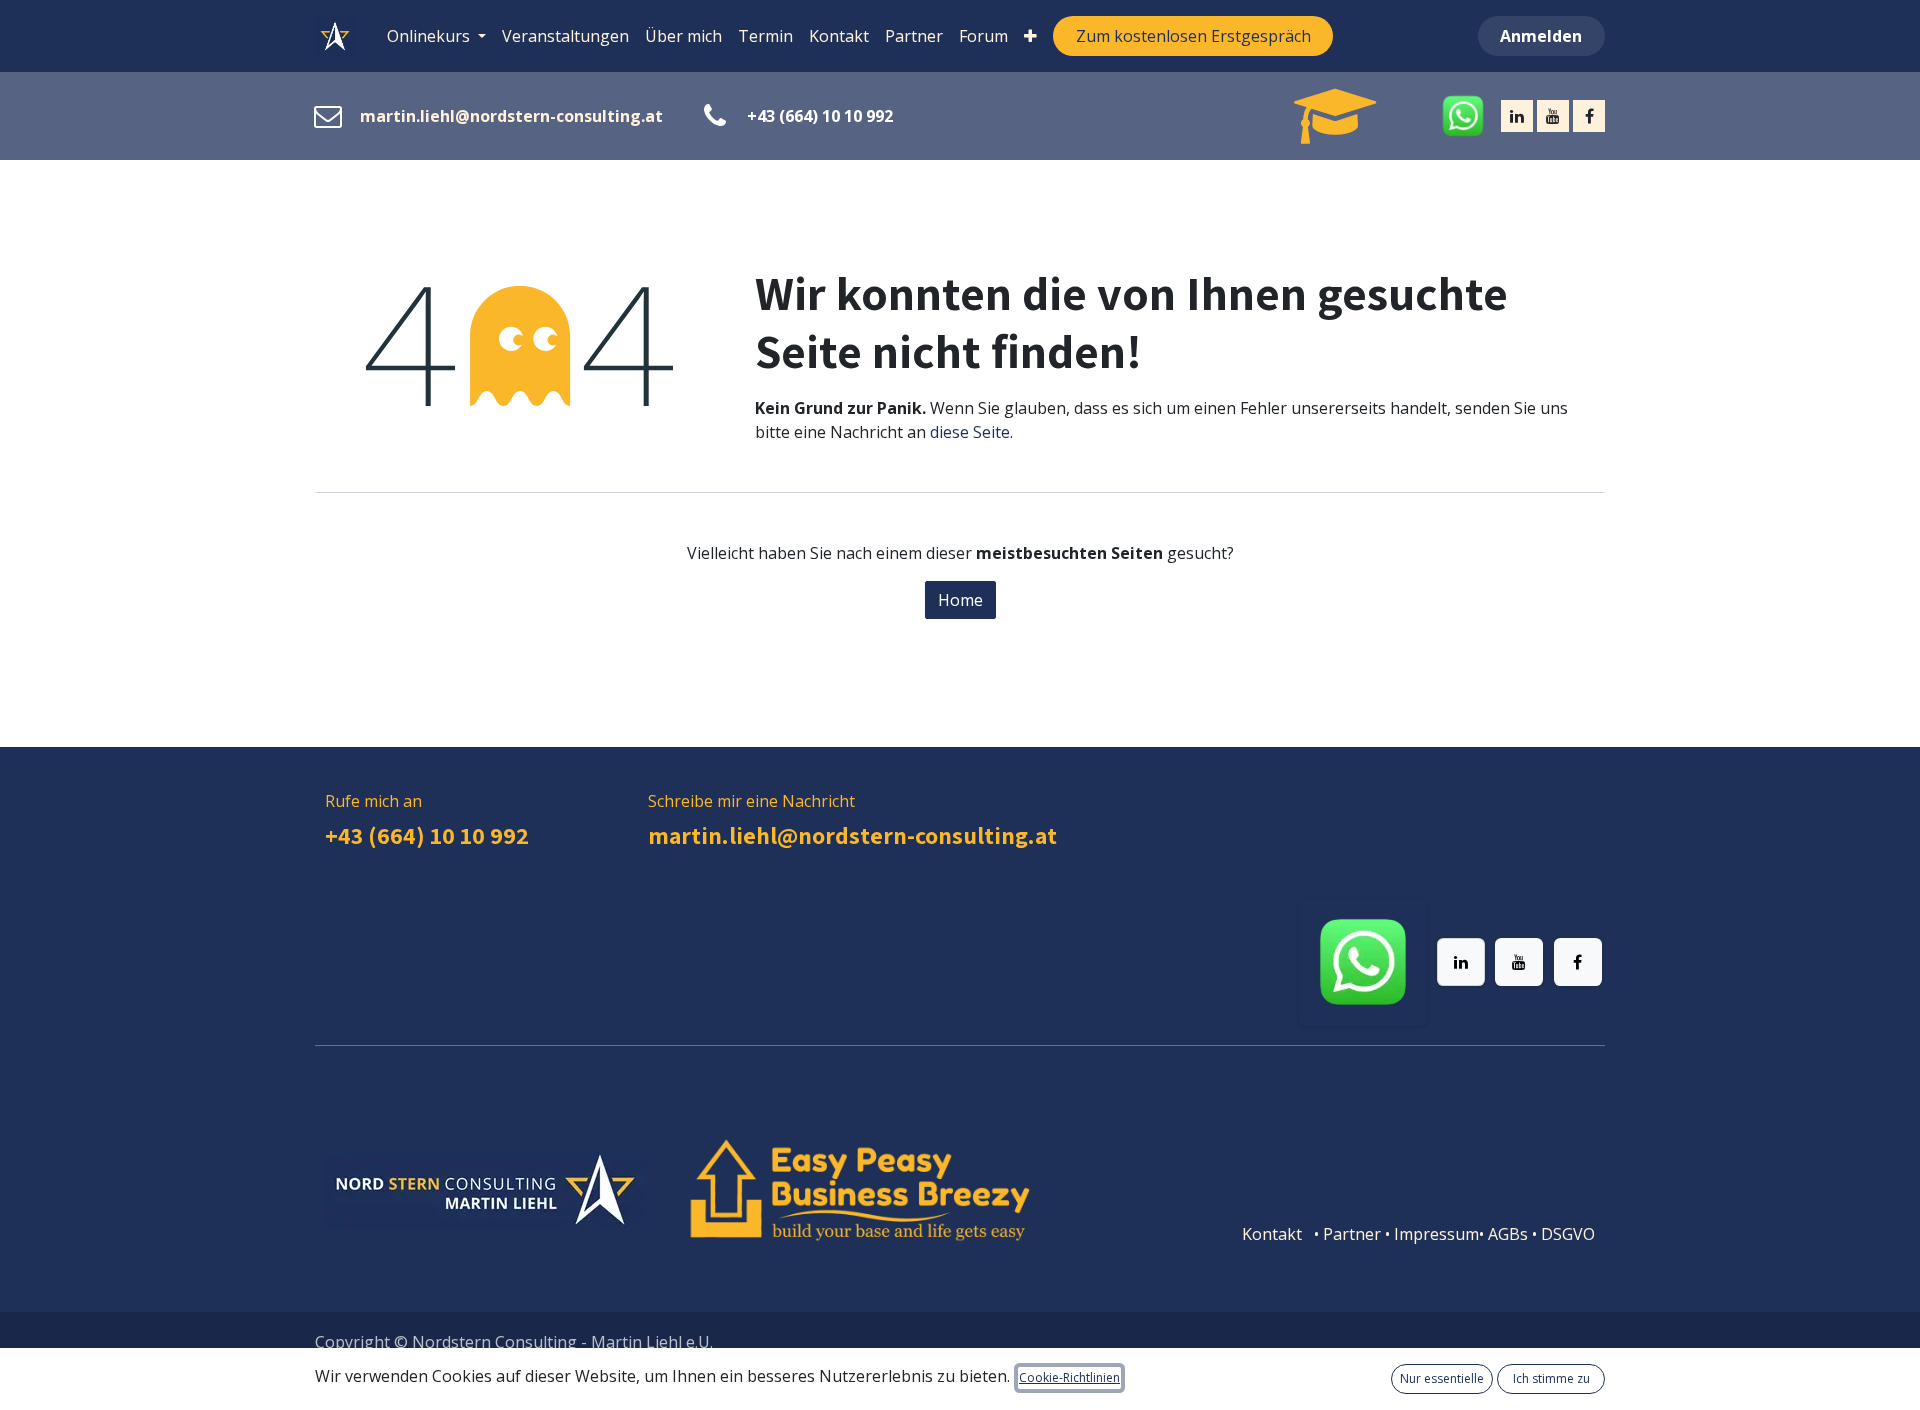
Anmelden (1541, 36)
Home (960, 600)
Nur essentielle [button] (1442, 1378)
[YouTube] (1553, 116)
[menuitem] (436, 36)
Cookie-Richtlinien (1069, 1377)
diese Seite (970, 432)
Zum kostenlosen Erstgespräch (1193, 36)
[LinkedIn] (1517, 116)
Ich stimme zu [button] (1551, 1378)
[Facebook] (1589, 116)
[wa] (1429, 116)
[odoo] (1312, 116)
